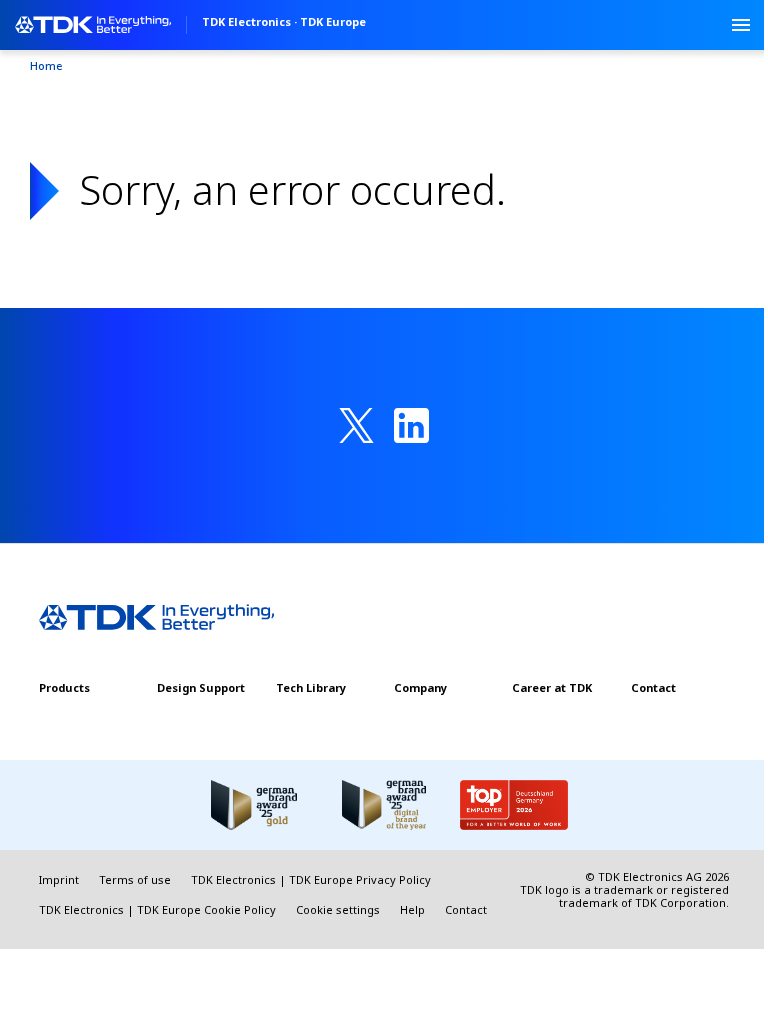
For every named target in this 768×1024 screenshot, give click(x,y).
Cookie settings (338, 909)
